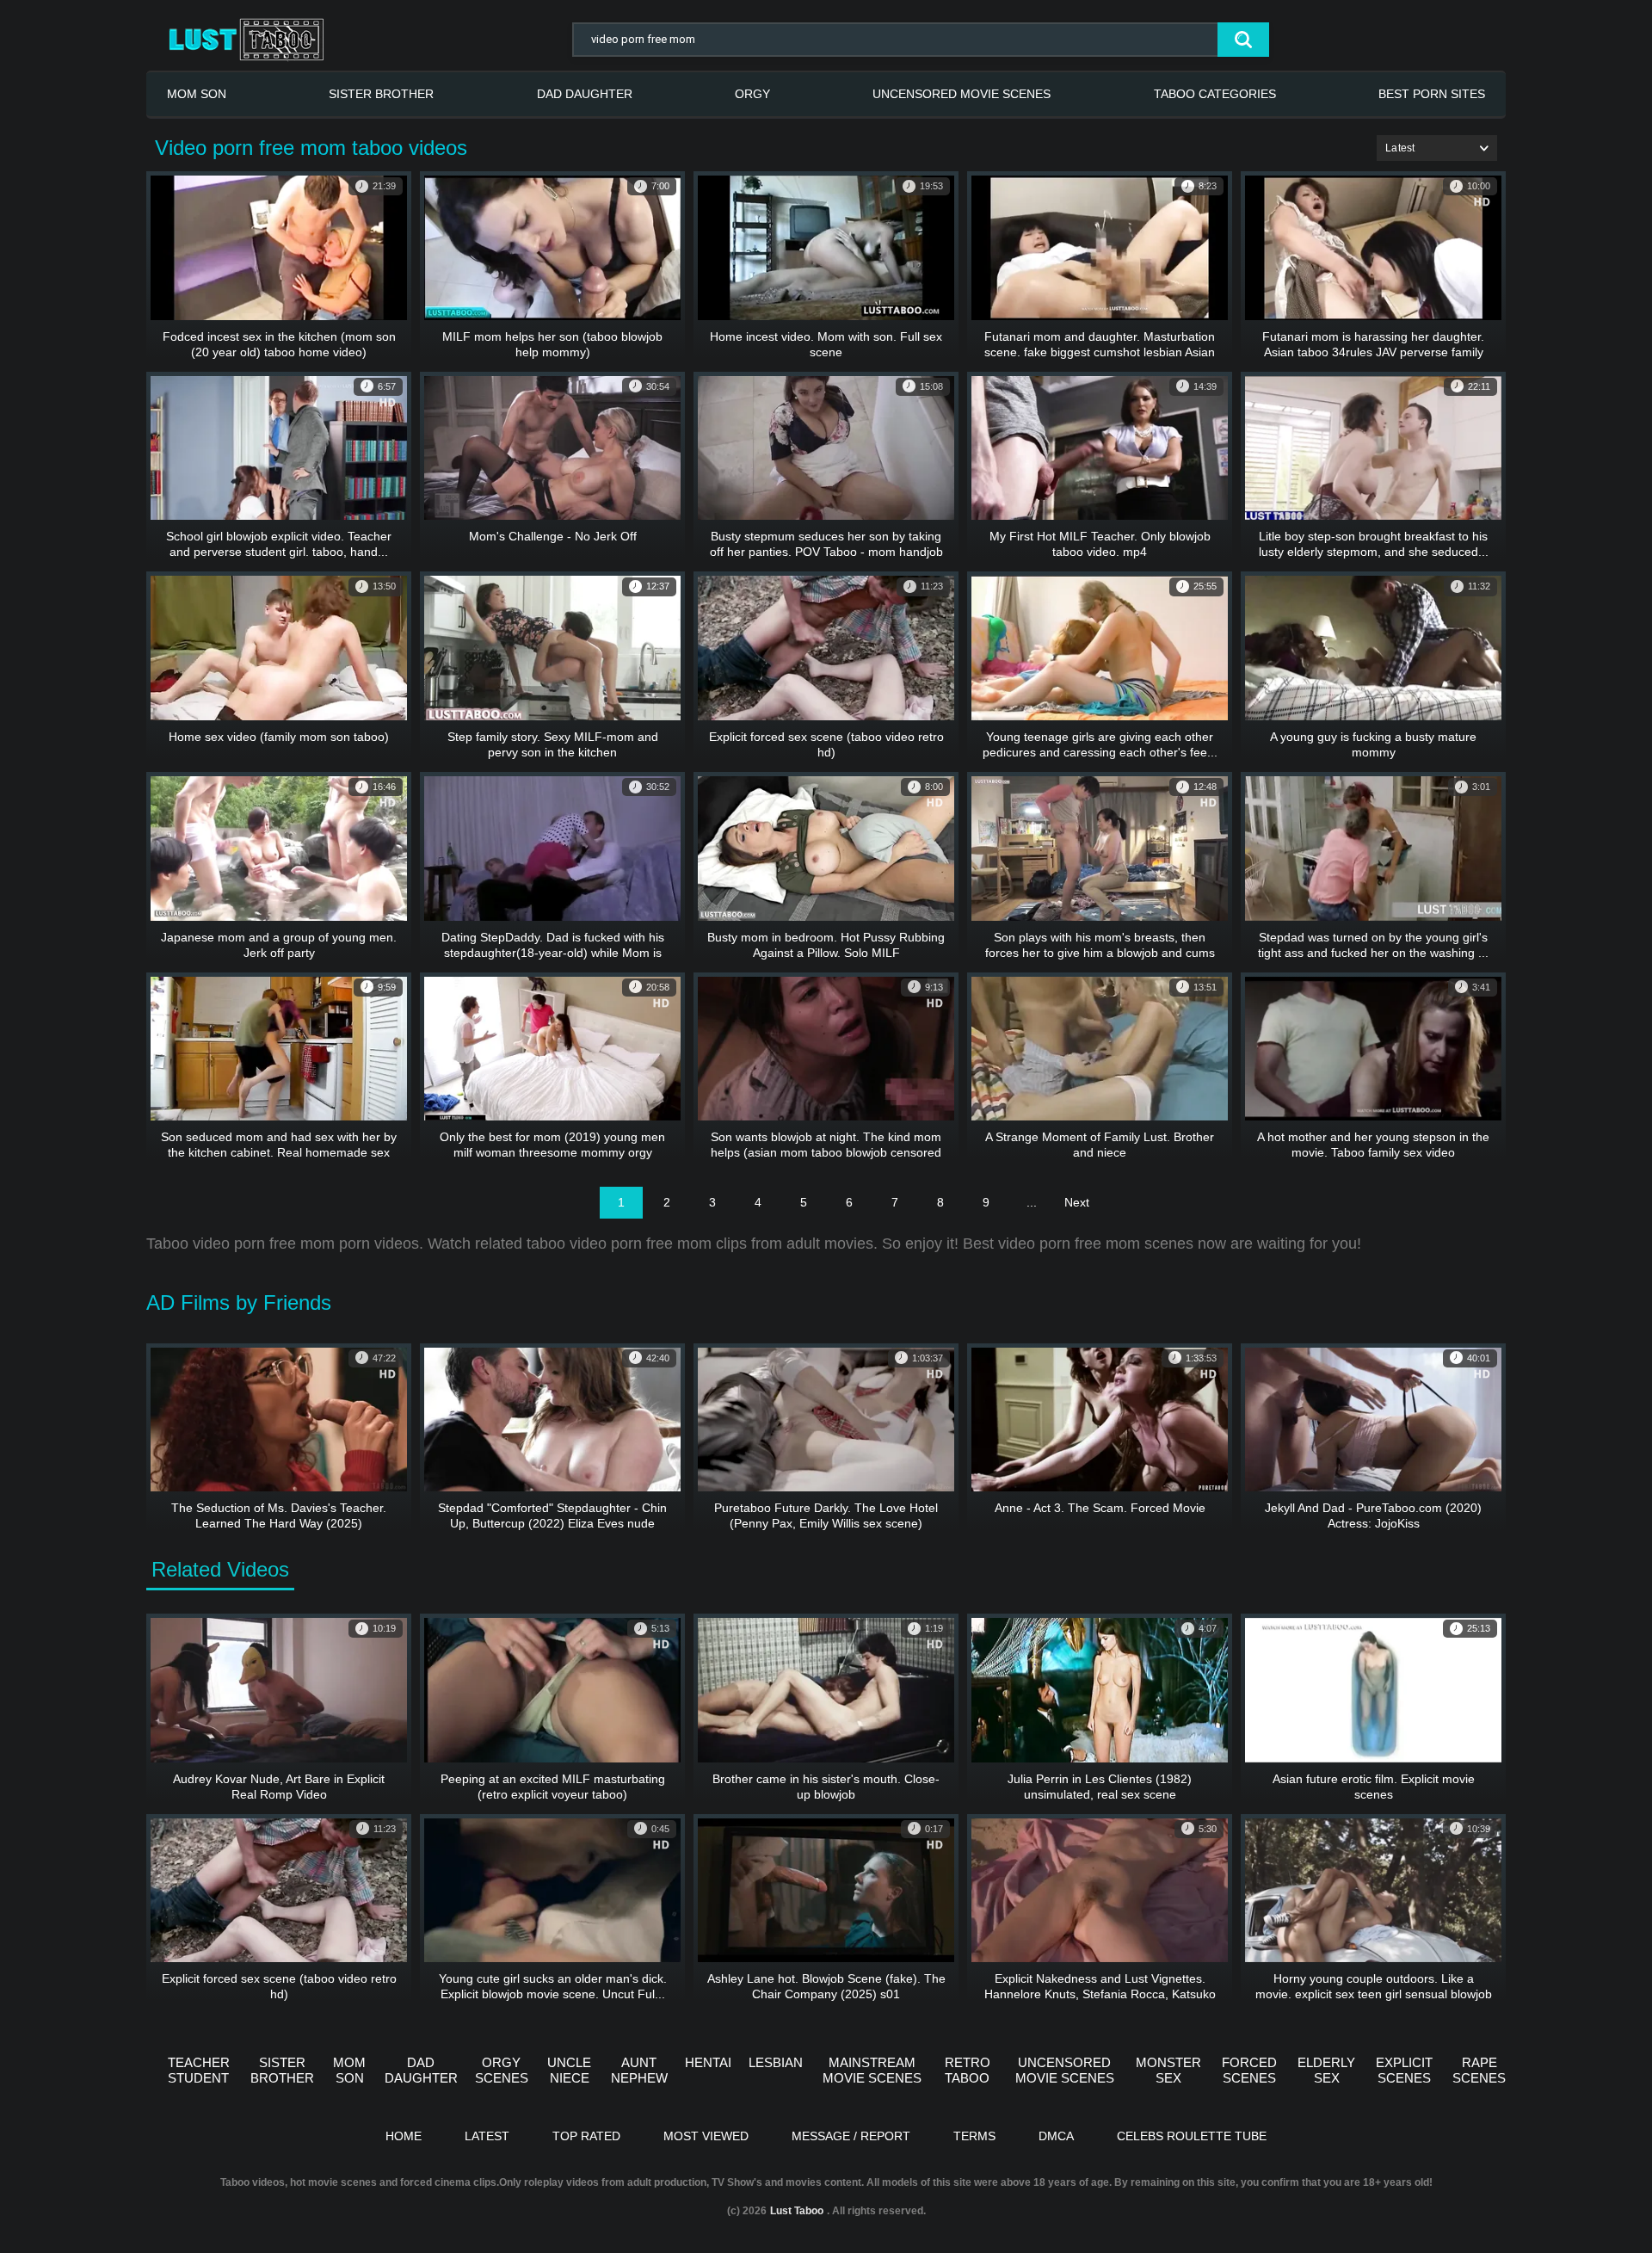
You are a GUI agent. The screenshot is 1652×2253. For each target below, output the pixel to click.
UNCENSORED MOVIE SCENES (962, 94)
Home (404, 2136)
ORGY (752, 94)
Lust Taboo (797, 2211)
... (1032, 1202)
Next (1077, 1202)
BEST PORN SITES (1432, 94)
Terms (974, 2136)
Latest (487, 2136)
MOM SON (197, 94)
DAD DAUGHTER (585, 94)
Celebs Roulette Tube (1192, 2136)
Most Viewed (706, 2136)
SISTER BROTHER (381, 94)
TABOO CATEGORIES (1215, 94)
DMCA (1056, 2136)
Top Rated (586, 2136)
